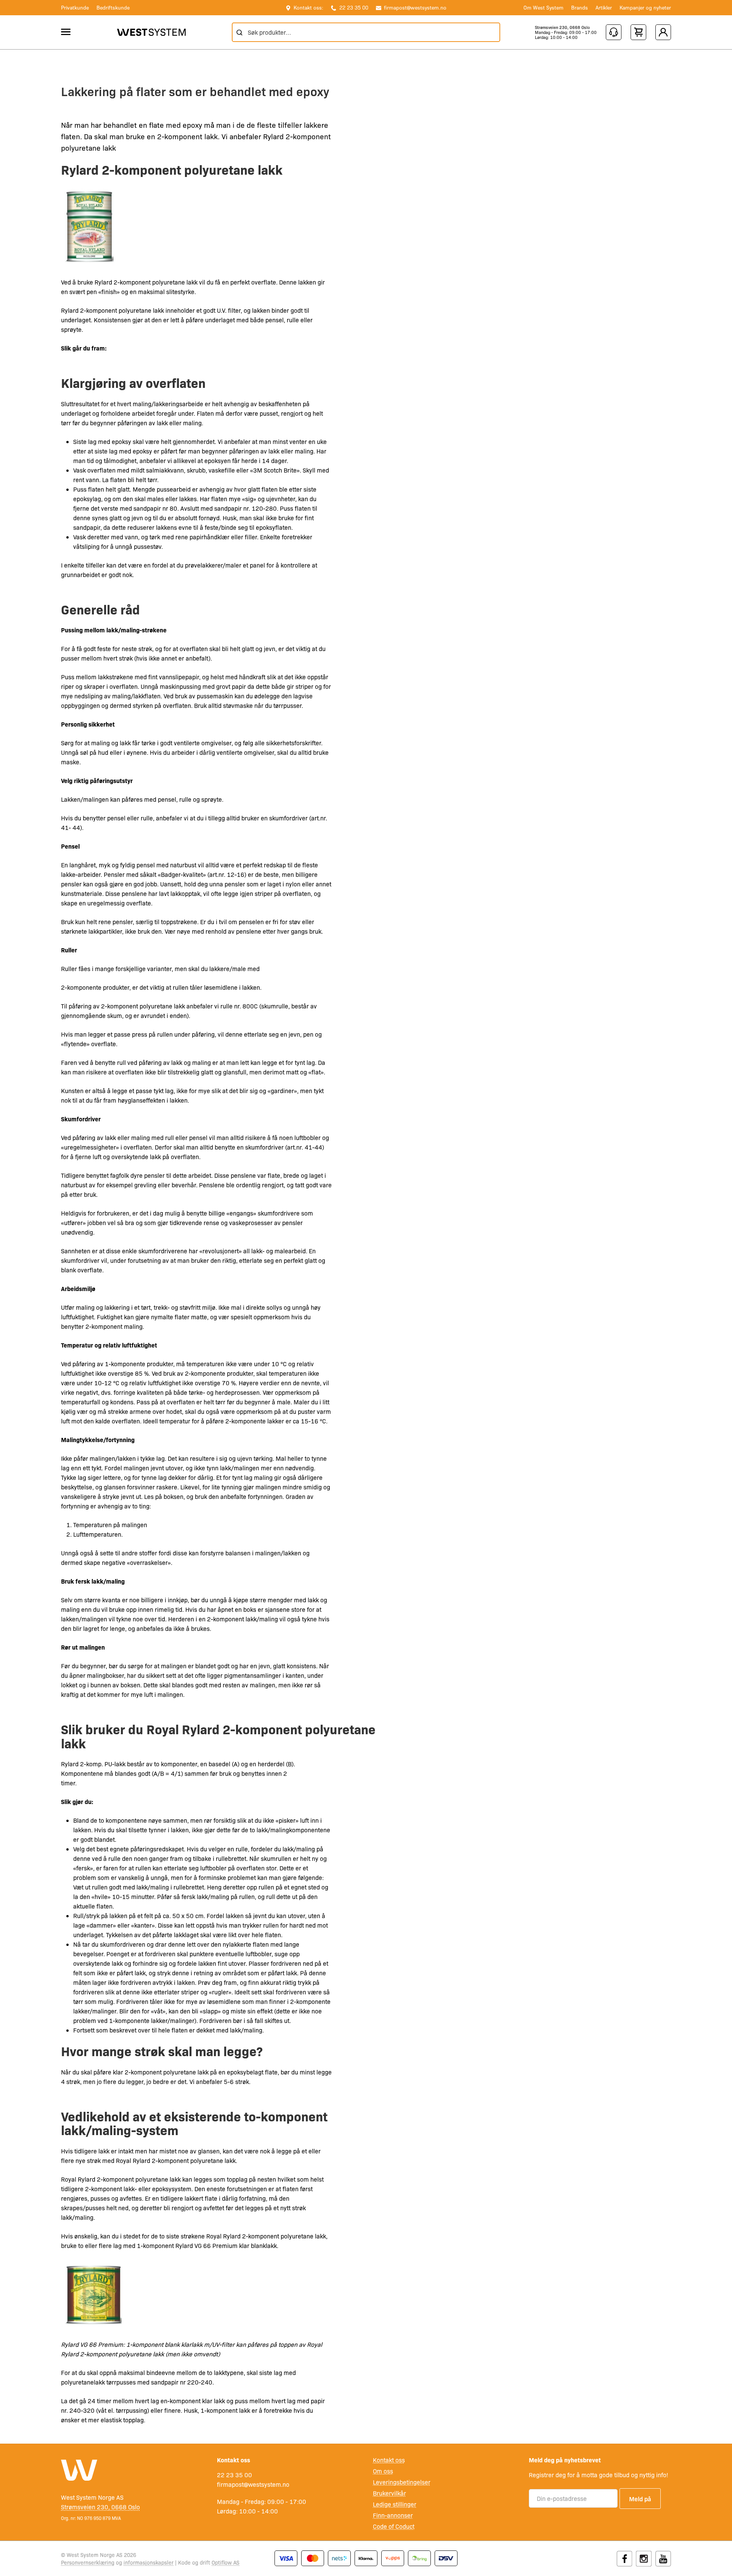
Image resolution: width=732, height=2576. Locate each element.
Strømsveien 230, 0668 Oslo (562, 27)
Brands (579, 7)
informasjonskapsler (148, 2562)
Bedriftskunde (113, 7)
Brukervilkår (389, 2493)
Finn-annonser (393, 2515)
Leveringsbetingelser (402, 2482)
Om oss (383, 2471)
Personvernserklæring (88, 2562)
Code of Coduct (394, 2526)
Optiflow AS (226, 2562)
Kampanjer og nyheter (645, 7)
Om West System (543, 7)
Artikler (604, 7)
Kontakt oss (389, 2460)
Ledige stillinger (395, 2504)
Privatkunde (75, 7)
